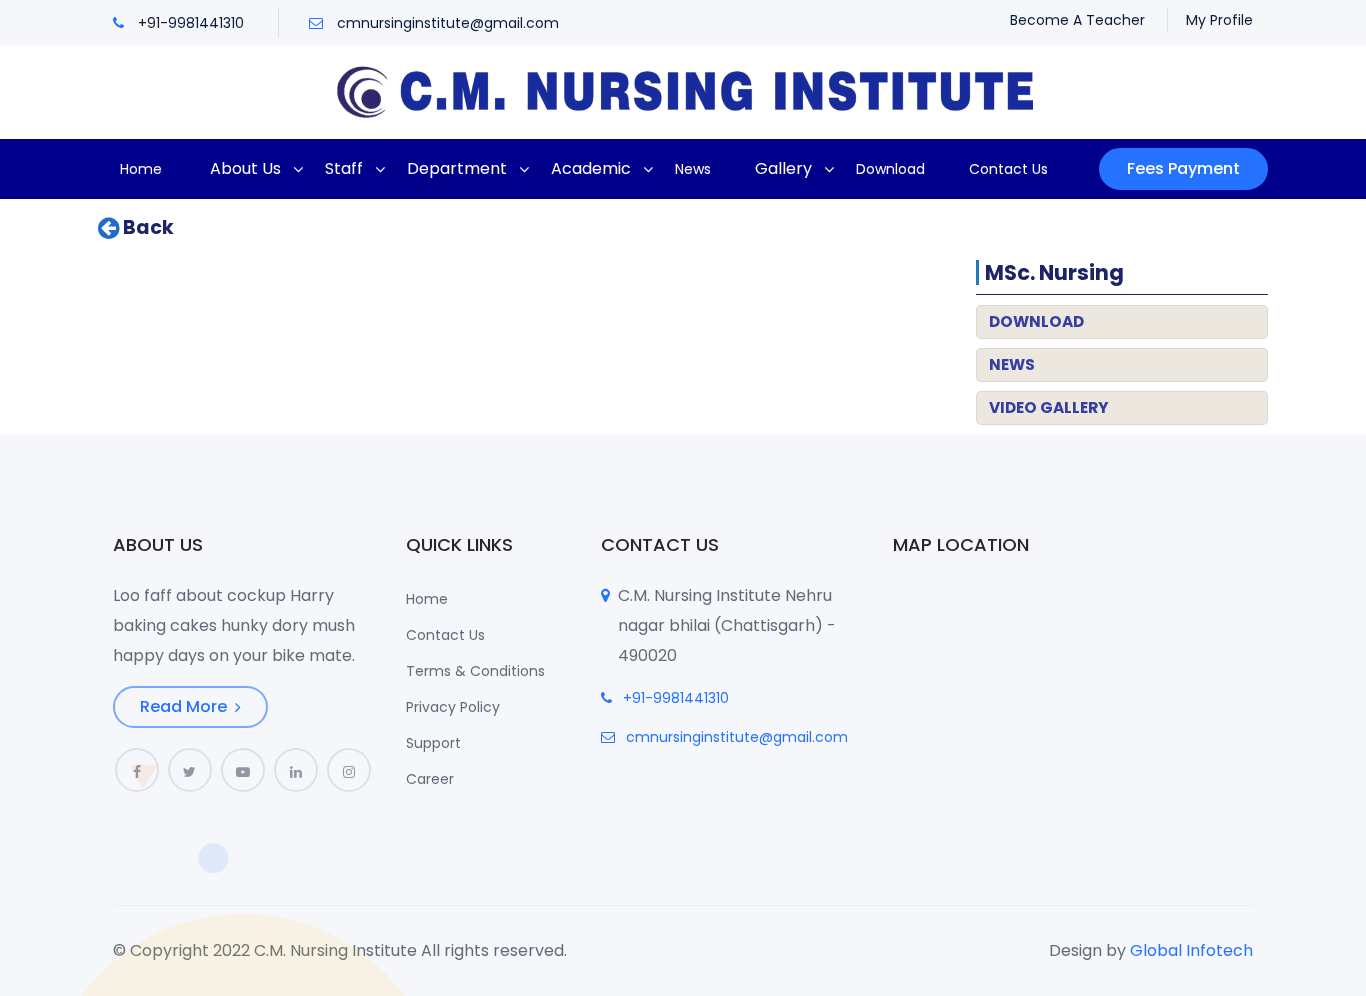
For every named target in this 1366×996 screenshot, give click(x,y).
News (693, 169)
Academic (591, 168)
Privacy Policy (453, 707)
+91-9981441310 (191, 23)
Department (457, 168)
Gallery (783, 168)
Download (890, 169)
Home (141, 169)
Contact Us (445, 635)
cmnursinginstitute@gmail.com (448, 23)
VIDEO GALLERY (1049, 407)
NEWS (1012, 364)
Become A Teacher (1077, 20)
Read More (185, 706)
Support (433, 743)
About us (245, 168)
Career (430, 779)
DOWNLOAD (1036, 321)
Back (146, 228)
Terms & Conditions (475, 671)
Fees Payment (1183, 168)
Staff (344, 168)
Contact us (1008, 169)
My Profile (1219, 20)
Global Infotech (1191, 950)
